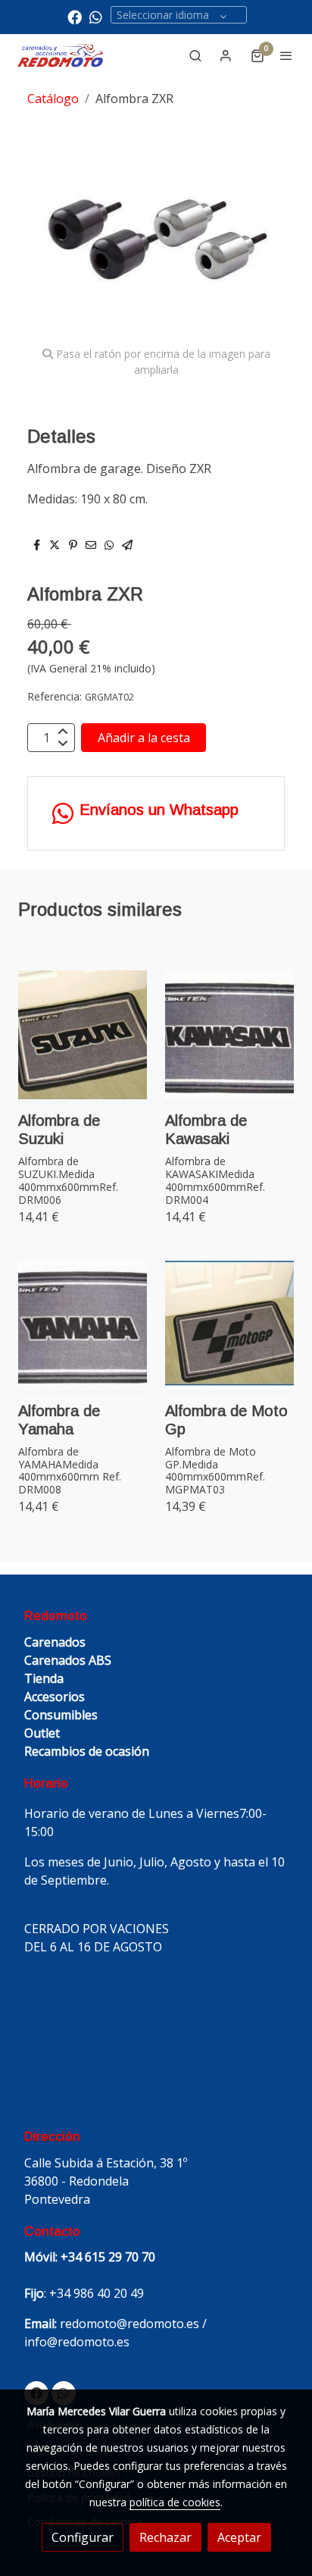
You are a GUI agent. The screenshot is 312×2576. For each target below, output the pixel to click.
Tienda (44, 1678)
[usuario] (226, 55)
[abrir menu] (286, 55)
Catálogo (53, 99)
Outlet (42, 1733)
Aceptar (239, 2537)
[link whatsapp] (96, 16)
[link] (61, 56)
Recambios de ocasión (87, 1751)
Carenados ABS (68, 1660)
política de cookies (175, 2502)
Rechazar (165, 2537)
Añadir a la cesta (144, 738)
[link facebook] (75, 16)
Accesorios (55, 1697)
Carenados (55, 1642)
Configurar (83, 2537)
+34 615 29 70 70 (108, 2257)
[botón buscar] (195, 55)
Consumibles (61, 1715)
